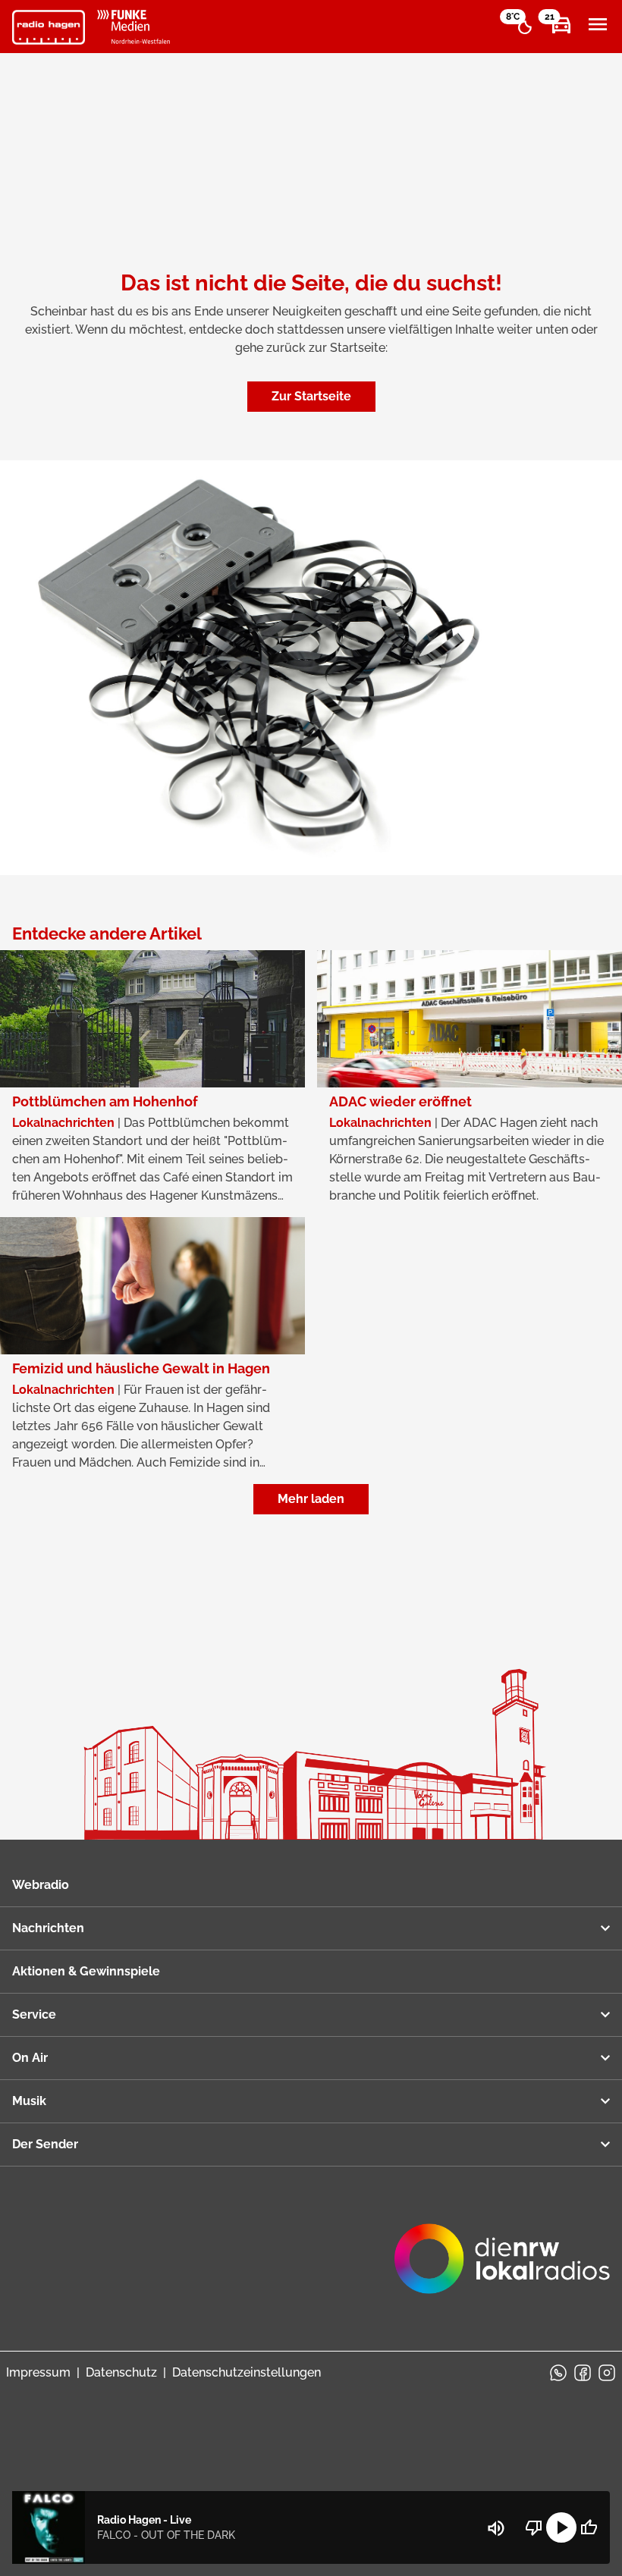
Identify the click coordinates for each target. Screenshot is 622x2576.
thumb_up (589, 2527)
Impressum (38, 2372)
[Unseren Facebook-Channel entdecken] (583, 2373)
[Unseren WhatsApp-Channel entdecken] (558, 2373)
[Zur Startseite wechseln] (49, 27)
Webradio (41, 1885)
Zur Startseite (311, 396)
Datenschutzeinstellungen (247, 2372)
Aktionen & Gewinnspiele (86, 1971)
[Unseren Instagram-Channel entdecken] (607, 2373)
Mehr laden (311, 1499)
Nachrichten (48, 1928)
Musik (29, 2101)
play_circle (561, 2527)
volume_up (496, 2528)
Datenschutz (121, 2372)
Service (34, 2014)
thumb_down (534, 2527)
